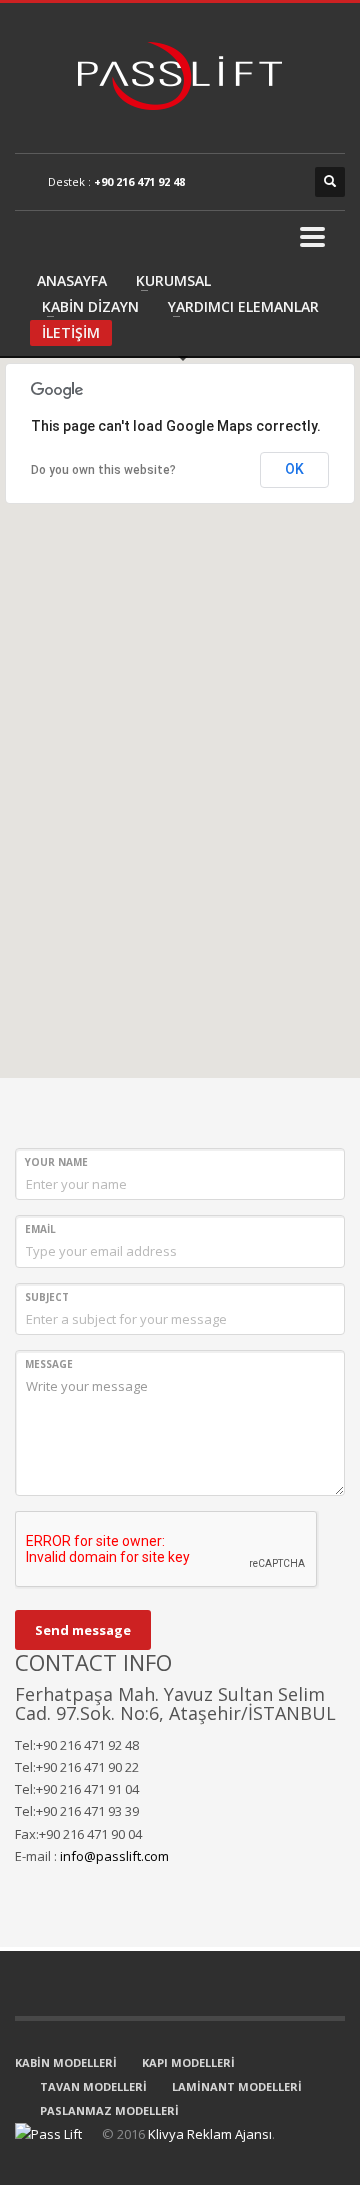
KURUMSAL (173, 280)
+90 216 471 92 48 (139, 181)
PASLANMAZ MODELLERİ (109, 2110)
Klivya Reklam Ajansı (210, 2134)
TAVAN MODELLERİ (93, 2086)
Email (40, 1229)
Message (49, 1364)
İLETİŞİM (71, 332)
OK (294, 469)
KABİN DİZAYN (90, 306)
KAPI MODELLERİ (188, 2062)
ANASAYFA (72, 280)
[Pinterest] (280, 182)
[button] (180, 706)
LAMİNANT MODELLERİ (237, 2086)
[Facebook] (220, 182)
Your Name (56, 1162)
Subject (47, 1297)
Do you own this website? (103, 470)
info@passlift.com (114, 1856)
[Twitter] (250, 182)
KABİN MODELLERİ (66, 2062)
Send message (83, 1630)
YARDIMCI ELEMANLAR (243, 306)
